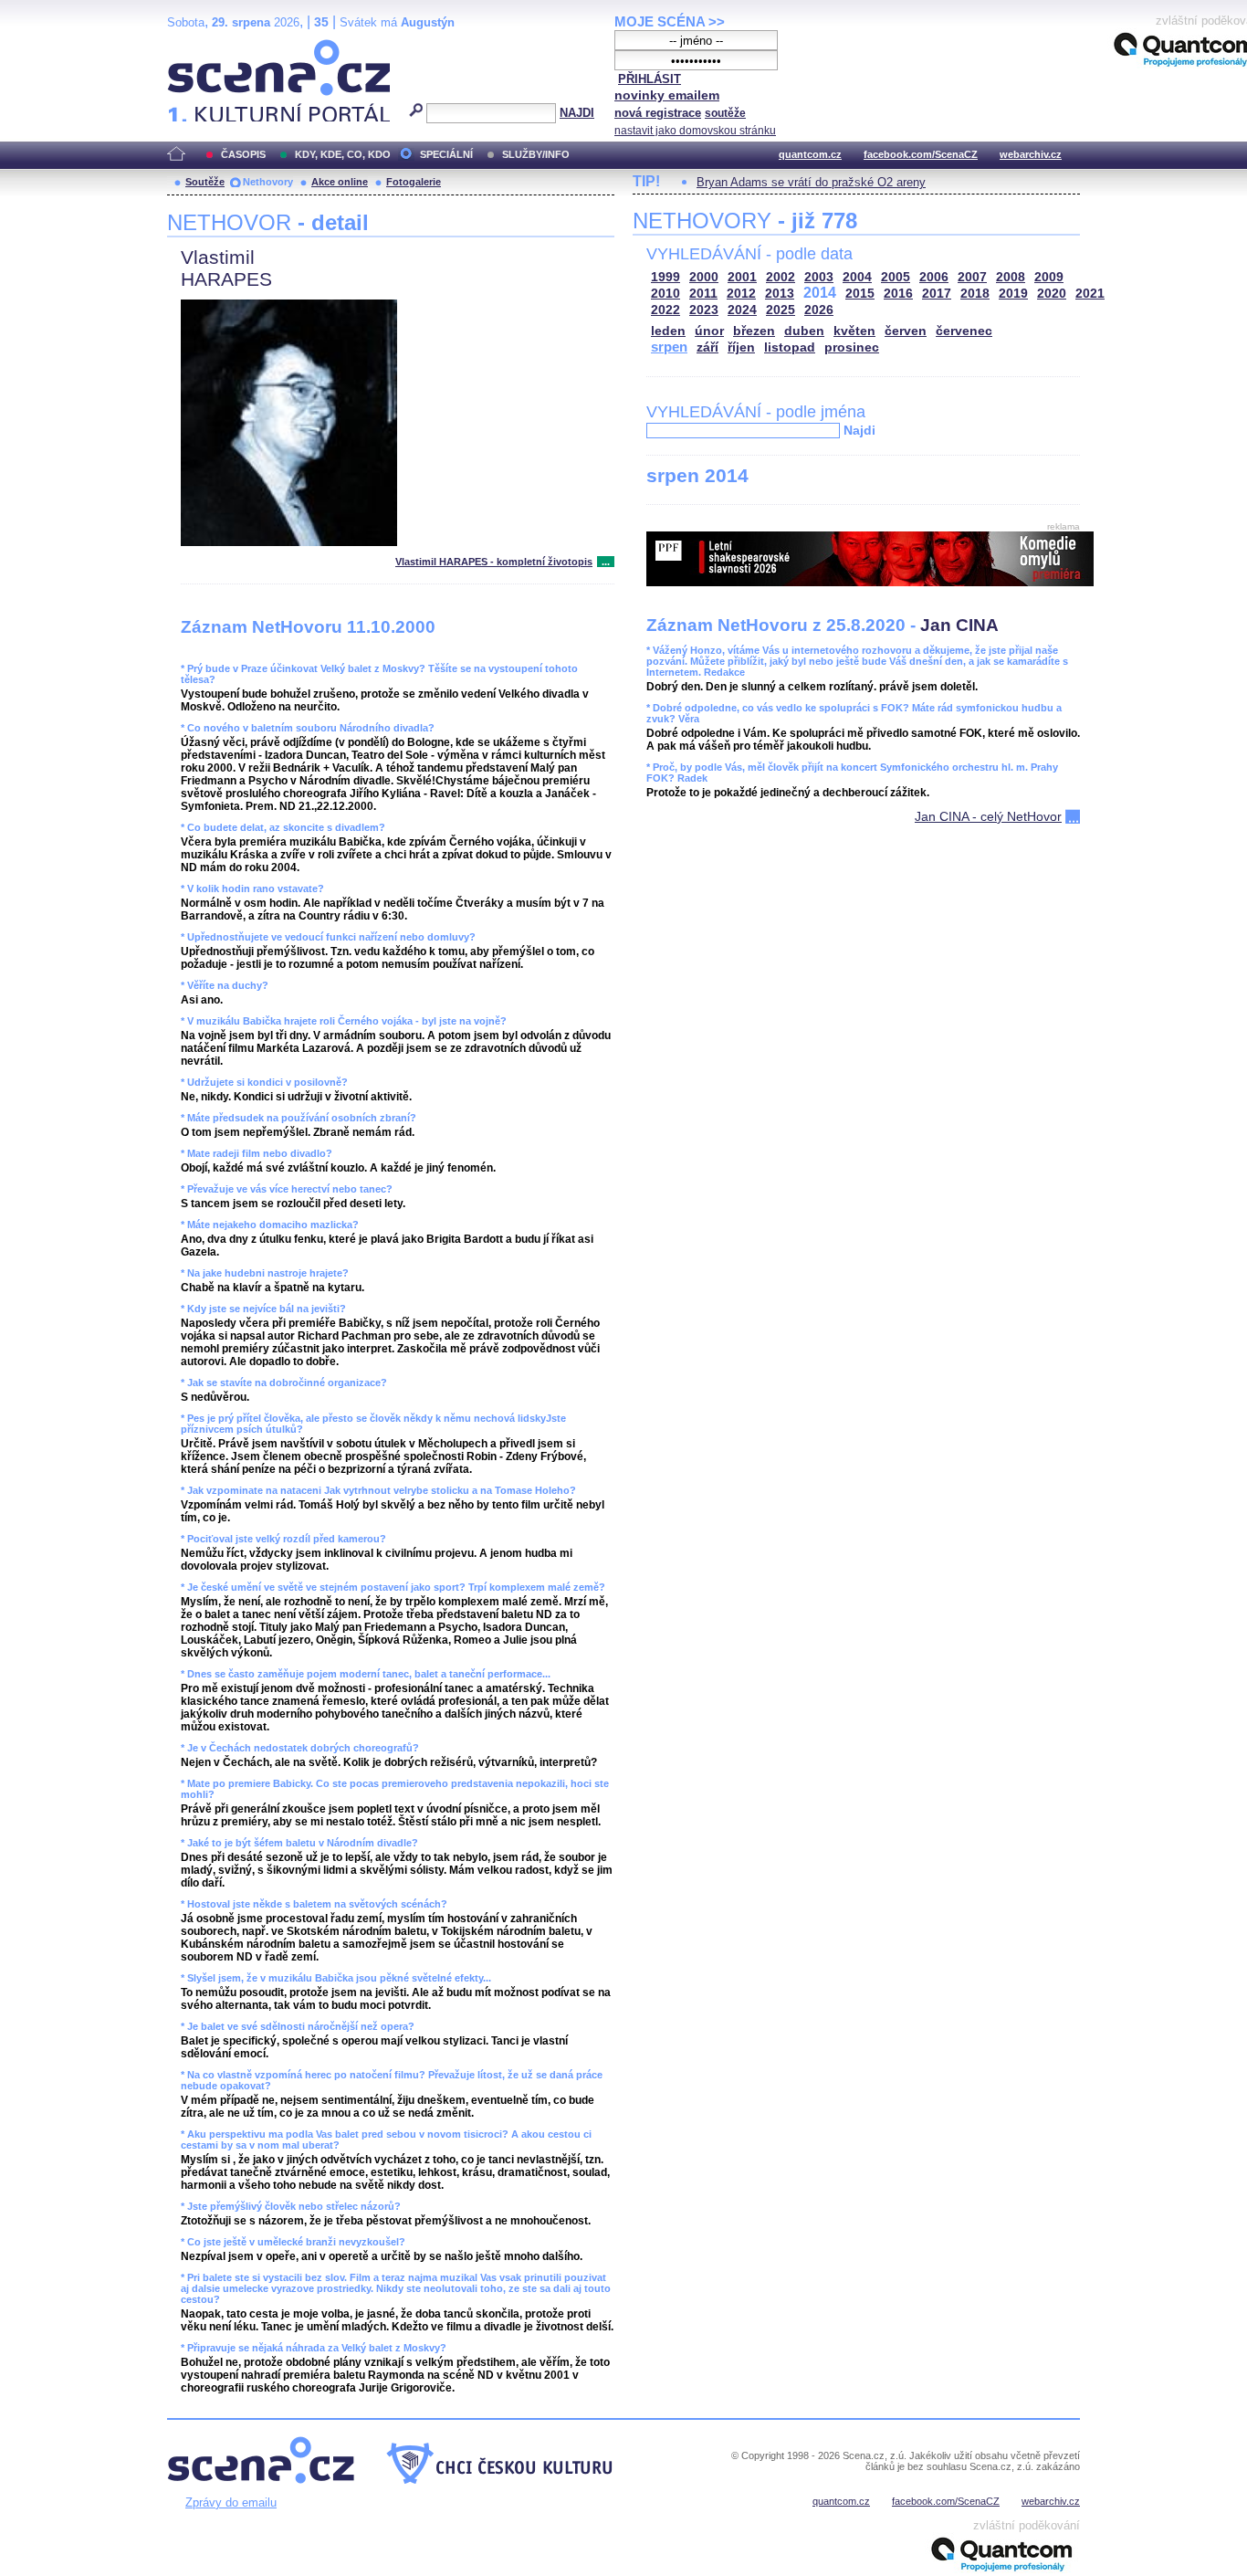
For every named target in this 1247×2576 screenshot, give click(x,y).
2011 (703, 294)
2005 (896, 277)
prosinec (852, 347)
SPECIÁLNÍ (446, 154)
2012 (741, 294)
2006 (934, 277)
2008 (1011, 277)
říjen (741, 347)
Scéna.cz (199, 47)
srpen (669, 347)
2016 (898, 294)
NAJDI (577, 113)
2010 (665, 294)
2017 (937, 294)
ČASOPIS (243, 154)
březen (754, 331)
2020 (1052, 294)
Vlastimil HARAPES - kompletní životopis (494, 562)
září (707, 347)
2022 (665, 310)
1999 (665, 277)
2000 (704, 277)
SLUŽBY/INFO (536, 154)
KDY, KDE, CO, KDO (343, 154)
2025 (781, 310)
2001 (742, 277)
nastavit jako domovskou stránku (695, 131)
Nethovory (268, 182)
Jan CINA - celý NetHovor (988, 816)
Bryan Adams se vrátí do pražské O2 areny (811, 182)
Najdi (859, 430)
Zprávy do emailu (231, 2502)
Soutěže (205, 182)
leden (668, 331)
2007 (972, 277)
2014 (820, 293)
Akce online (340, 182)
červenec (964, 331)
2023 (704, 310)
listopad (790, 347)
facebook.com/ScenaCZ (921, 154)
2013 (780, 294)
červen (906, 331)
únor (709, 331)
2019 (1013, 294)
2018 (975, 294)
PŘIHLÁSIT (650, 79)
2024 (742, 310)
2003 (819, 277)
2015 (860, 294)
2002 (781, 277)
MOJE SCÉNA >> (670, 21)
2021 (1090, 294)
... (606, 562)
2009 (1049, 277)
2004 (857, 277)
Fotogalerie (414, 182)
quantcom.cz (810, 154)
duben (804, 331)
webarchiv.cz (1031, 154)
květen (854, 331)
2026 (819, 310)
